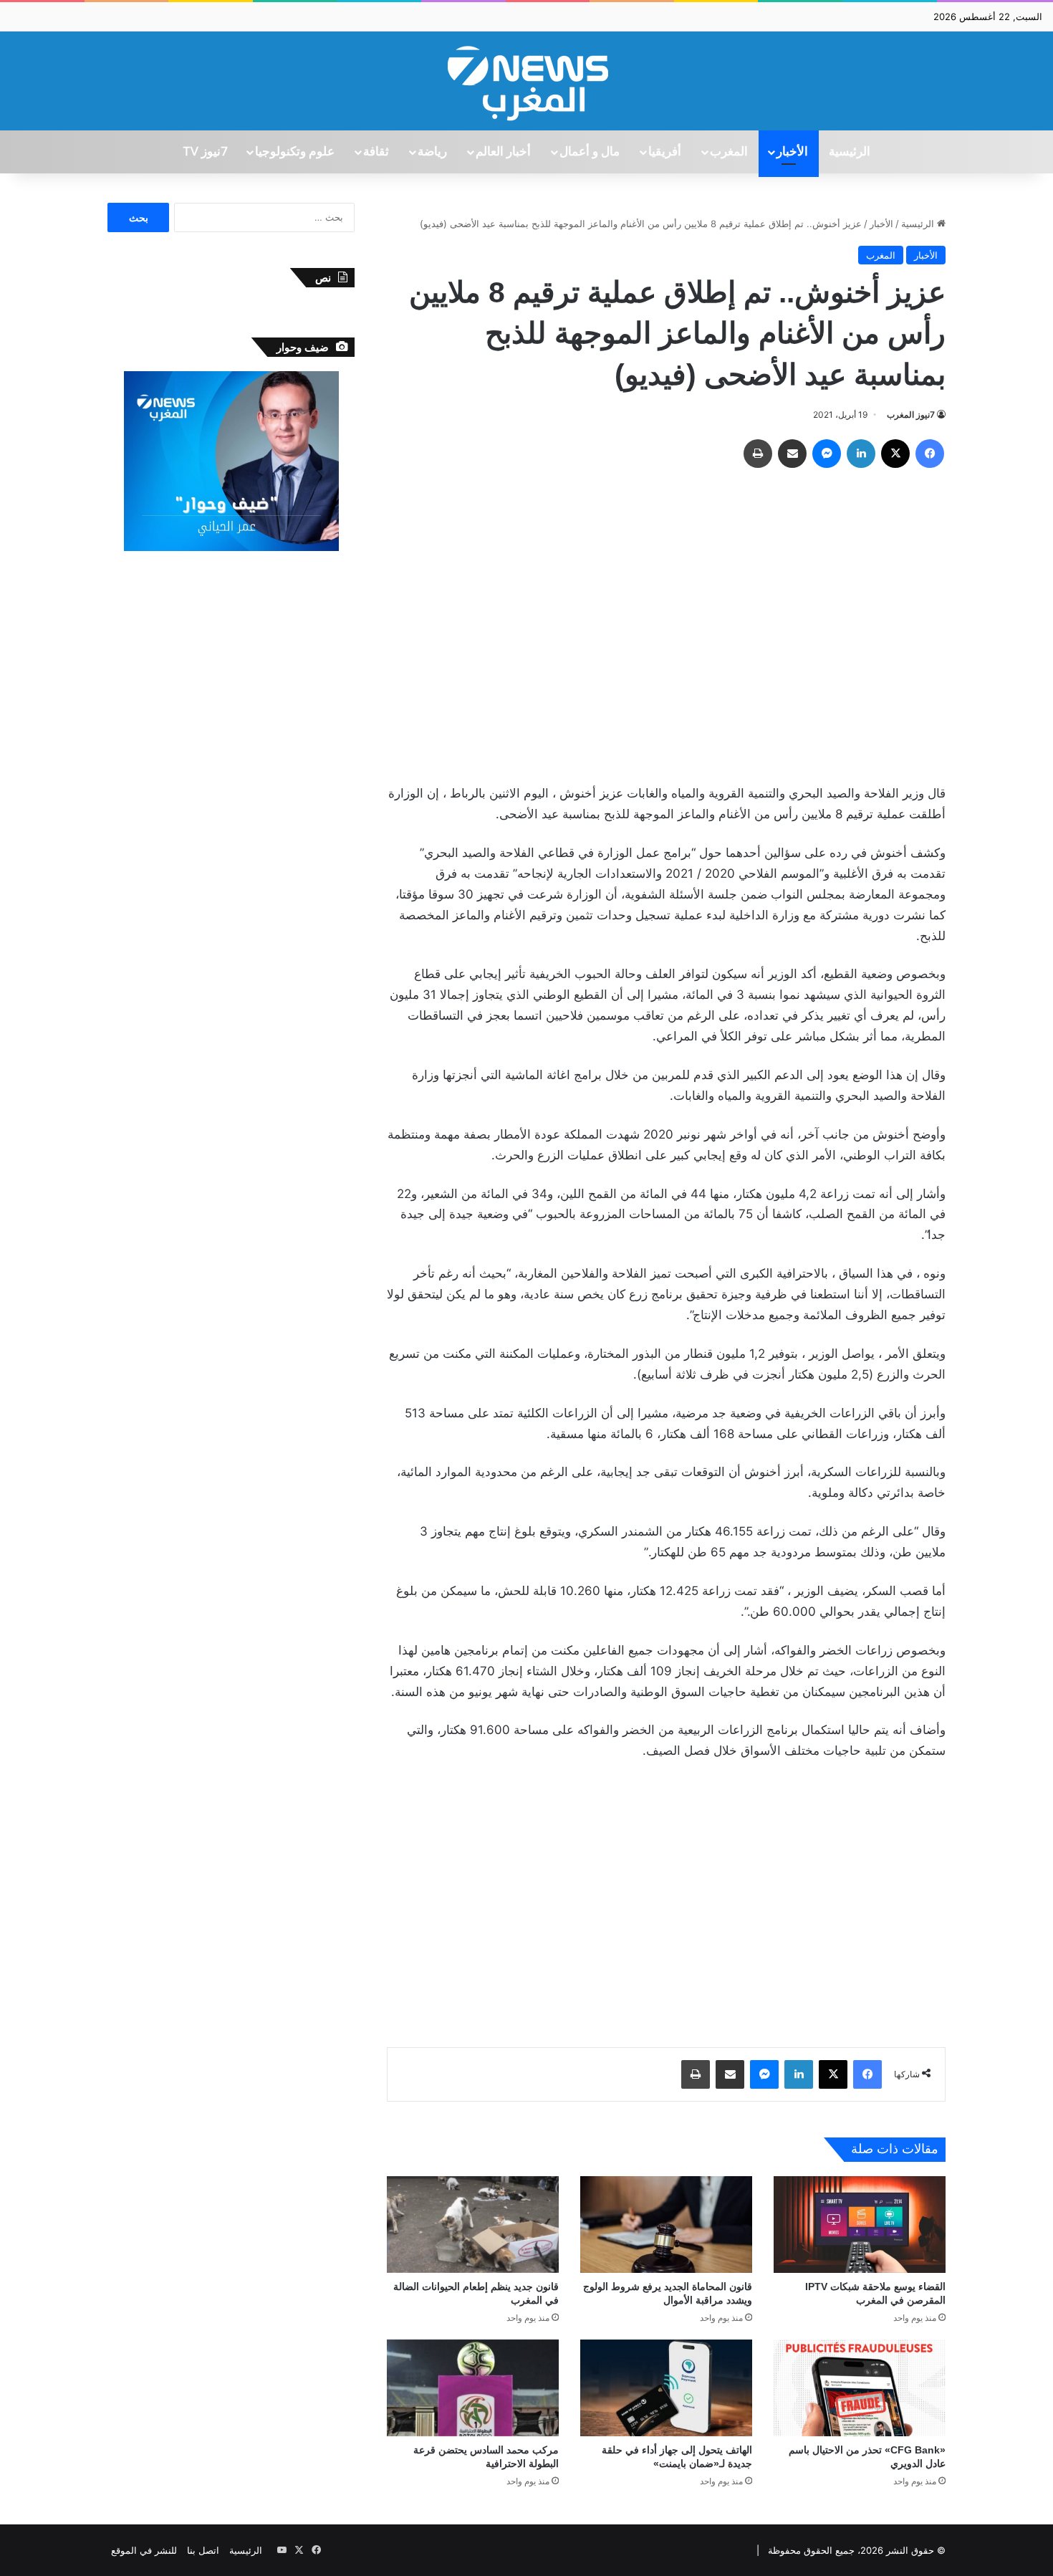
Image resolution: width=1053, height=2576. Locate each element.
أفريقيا (665, 152)
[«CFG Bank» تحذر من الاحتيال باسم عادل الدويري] (860, 2388)
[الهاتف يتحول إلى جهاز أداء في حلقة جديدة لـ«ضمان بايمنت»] (666, 2388)
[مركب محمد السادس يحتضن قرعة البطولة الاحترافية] (473, 2388)
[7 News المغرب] (526, 81)
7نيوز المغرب (911, 415)
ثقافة (376, 152)
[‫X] (895, 454)
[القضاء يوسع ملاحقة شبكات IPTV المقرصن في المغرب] (860, 2225)
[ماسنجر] (827, 454)
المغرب (729, 152)
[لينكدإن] (861, 454)
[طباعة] (758, 454)
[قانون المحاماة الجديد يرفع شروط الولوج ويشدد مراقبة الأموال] (666, 2225)
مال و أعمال (590, 152)
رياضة (432, 152)
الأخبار (792, 152)
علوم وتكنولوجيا (295, 152)
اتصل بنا (203, 2550)
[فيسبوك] (930, 454)
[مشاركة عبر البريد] (792, 454)
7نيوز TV (205, 152)
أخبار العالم (503, 152)
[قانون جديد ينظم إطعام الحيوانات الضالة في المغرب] (473, 2225)
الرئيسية (850, 152)
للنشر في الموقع (144, 2550)
